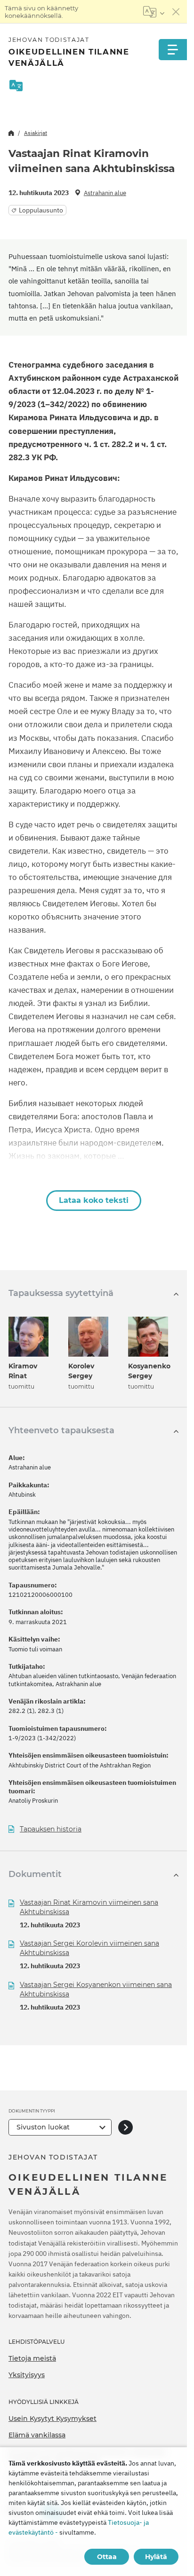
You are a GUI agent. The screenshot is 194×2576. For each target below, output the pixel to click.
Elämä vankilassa (37, 2435)
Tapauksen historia (51, 1829)
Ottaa (107, 2557)
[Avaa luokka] (125, 2127)
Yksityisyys (27, 2375)
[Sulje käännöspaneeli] (176, 12)
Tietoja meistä (32, 2358)
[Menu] (173, 50)
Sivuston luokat (43, 2127)
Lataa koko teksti (94, 1200)
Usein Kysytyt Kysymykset (53, 2419)
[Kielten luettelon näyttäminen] (154, 12)
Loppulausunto (41, 210)
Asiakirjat (36, 133)
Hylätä (156, 2557)
